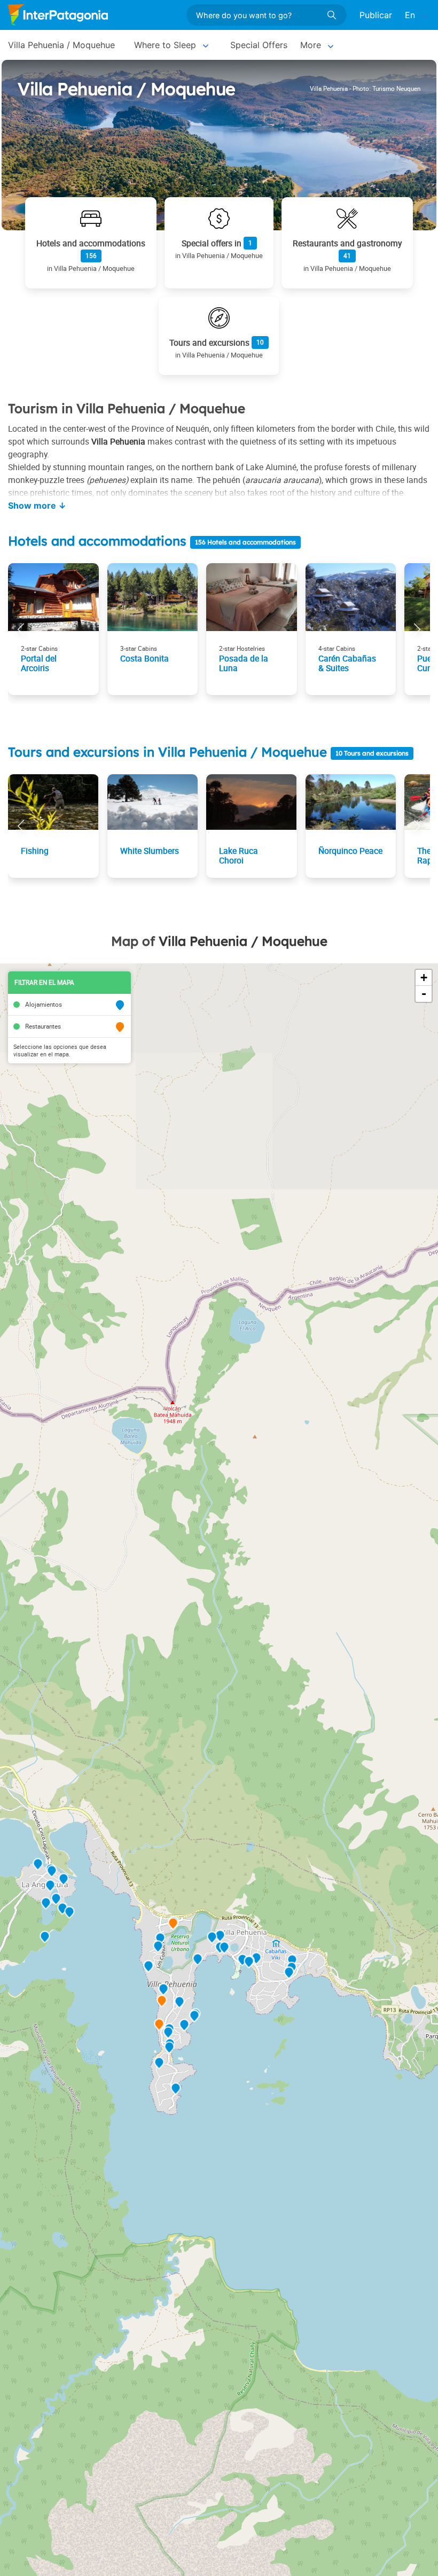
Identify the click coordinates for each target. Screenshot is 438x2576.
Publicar (376, 15)
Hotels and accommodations (97, 541)
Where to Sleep (165, 45)
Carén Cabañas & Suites (347, 663)
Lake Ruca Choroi (238, 855)
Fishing (35, 851)
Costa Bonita (144, 658)
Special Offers (259, 45)
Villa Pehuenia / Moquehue (61, 45)
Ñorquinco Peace (350, 851)
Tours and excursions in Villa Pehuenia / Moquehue (169, 752)
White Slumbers (150, 851)
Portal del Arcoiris (39, 663)
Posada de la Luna (244, 663)
